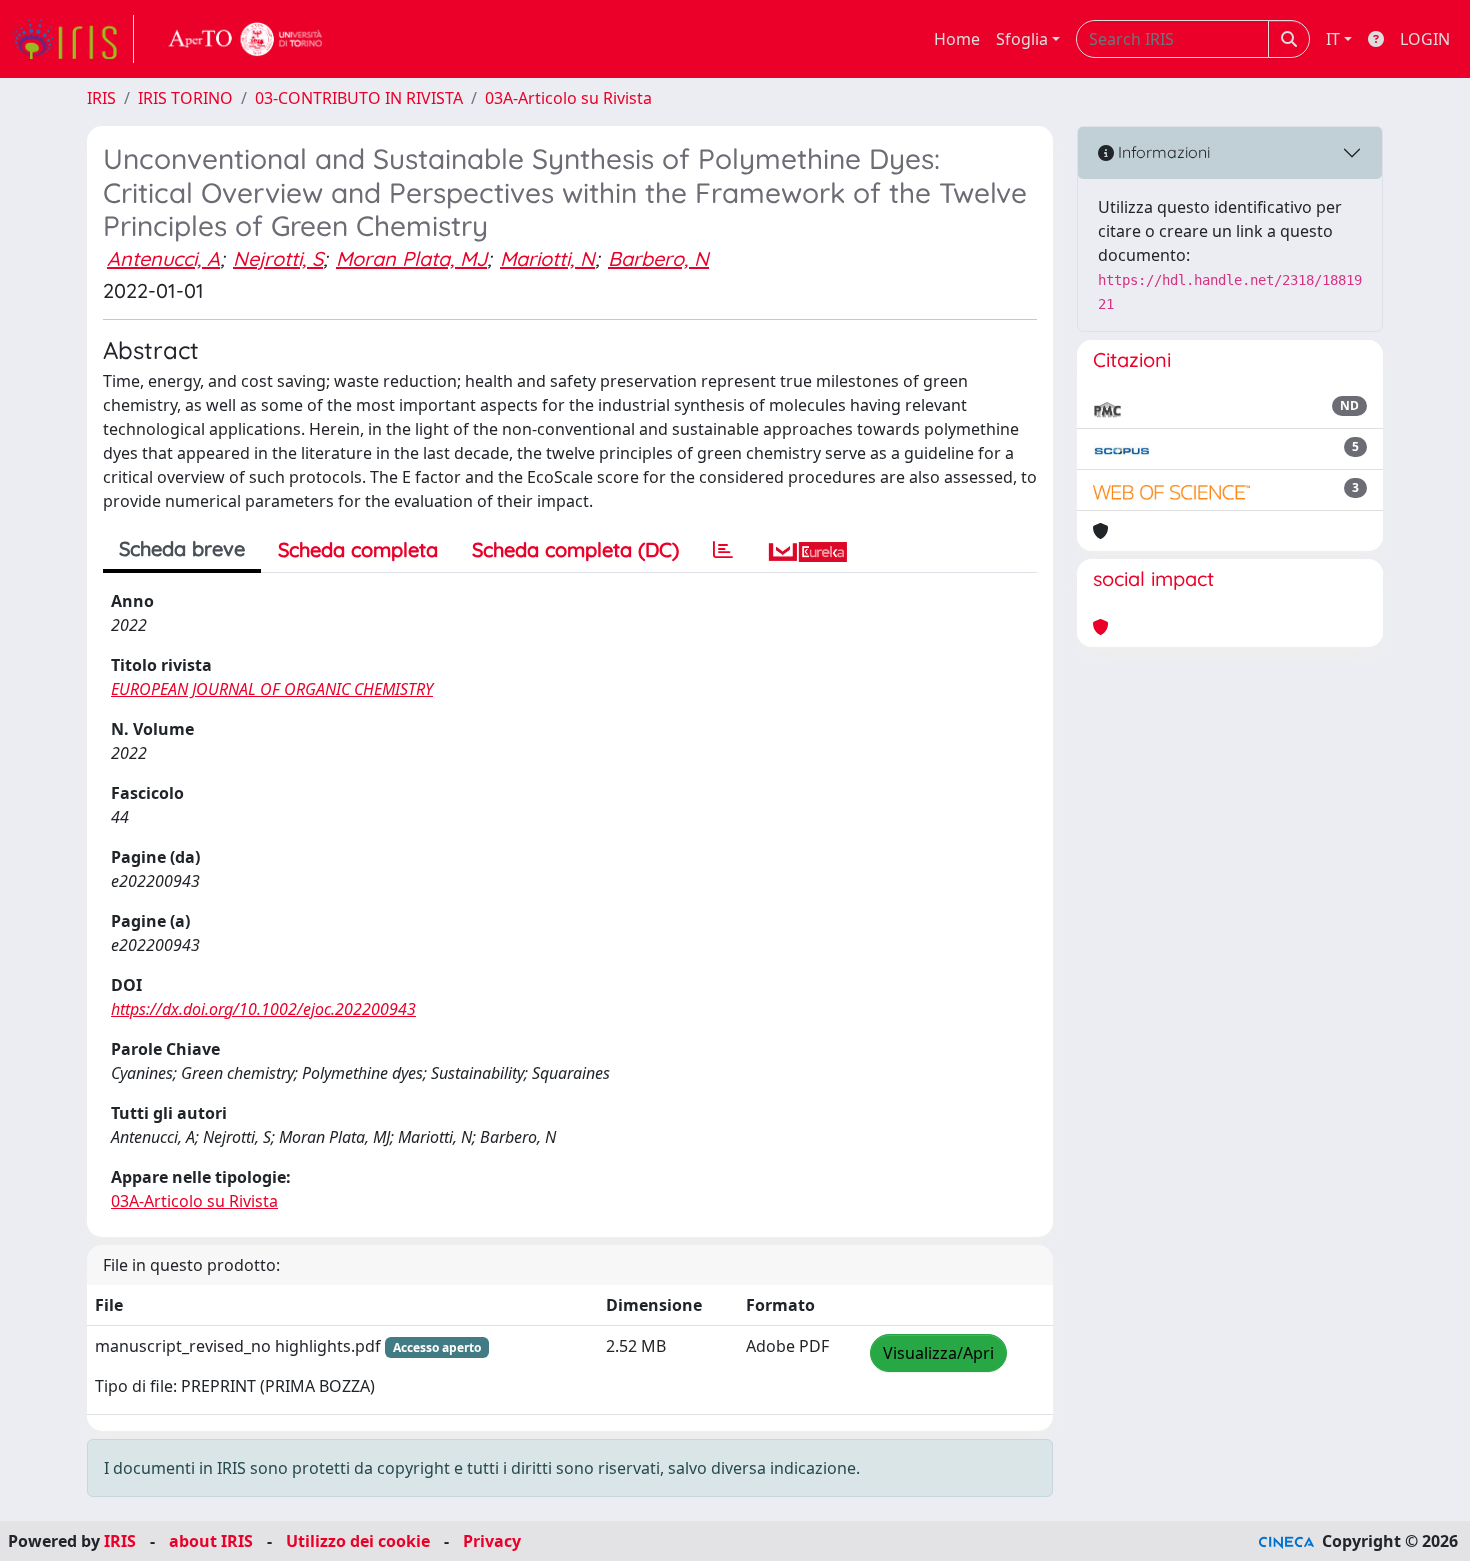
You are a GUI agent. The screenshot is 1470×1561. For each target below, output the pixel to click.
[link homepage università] (246, 39)
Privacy (492, 1541)
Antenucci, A (163, 258)
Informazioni (1162, 152)
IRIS (101, 98)
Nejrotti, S (278, 258)
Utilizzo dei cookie (358, 1541)
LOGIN (1425, 39)
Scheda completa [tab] (358, 549)
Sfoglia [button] (1022, 39)
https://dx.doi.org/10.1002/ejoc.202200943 (263, 1009)
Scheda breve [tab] (182, 548)
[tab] (723, 550)
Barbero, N (658, 258)
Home (957, 39)
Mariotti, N (547, 258)
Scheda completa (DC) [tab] (575, 549)
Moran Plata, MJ (411, 258)
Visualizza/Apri (938, 1353)
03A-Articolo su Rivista (568, 98)
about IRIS (211, 1541)
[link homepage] (73, 39)
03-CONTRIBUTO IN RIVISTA (359, 98)
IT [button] (1333, 39)
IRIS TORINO (185, 98)
